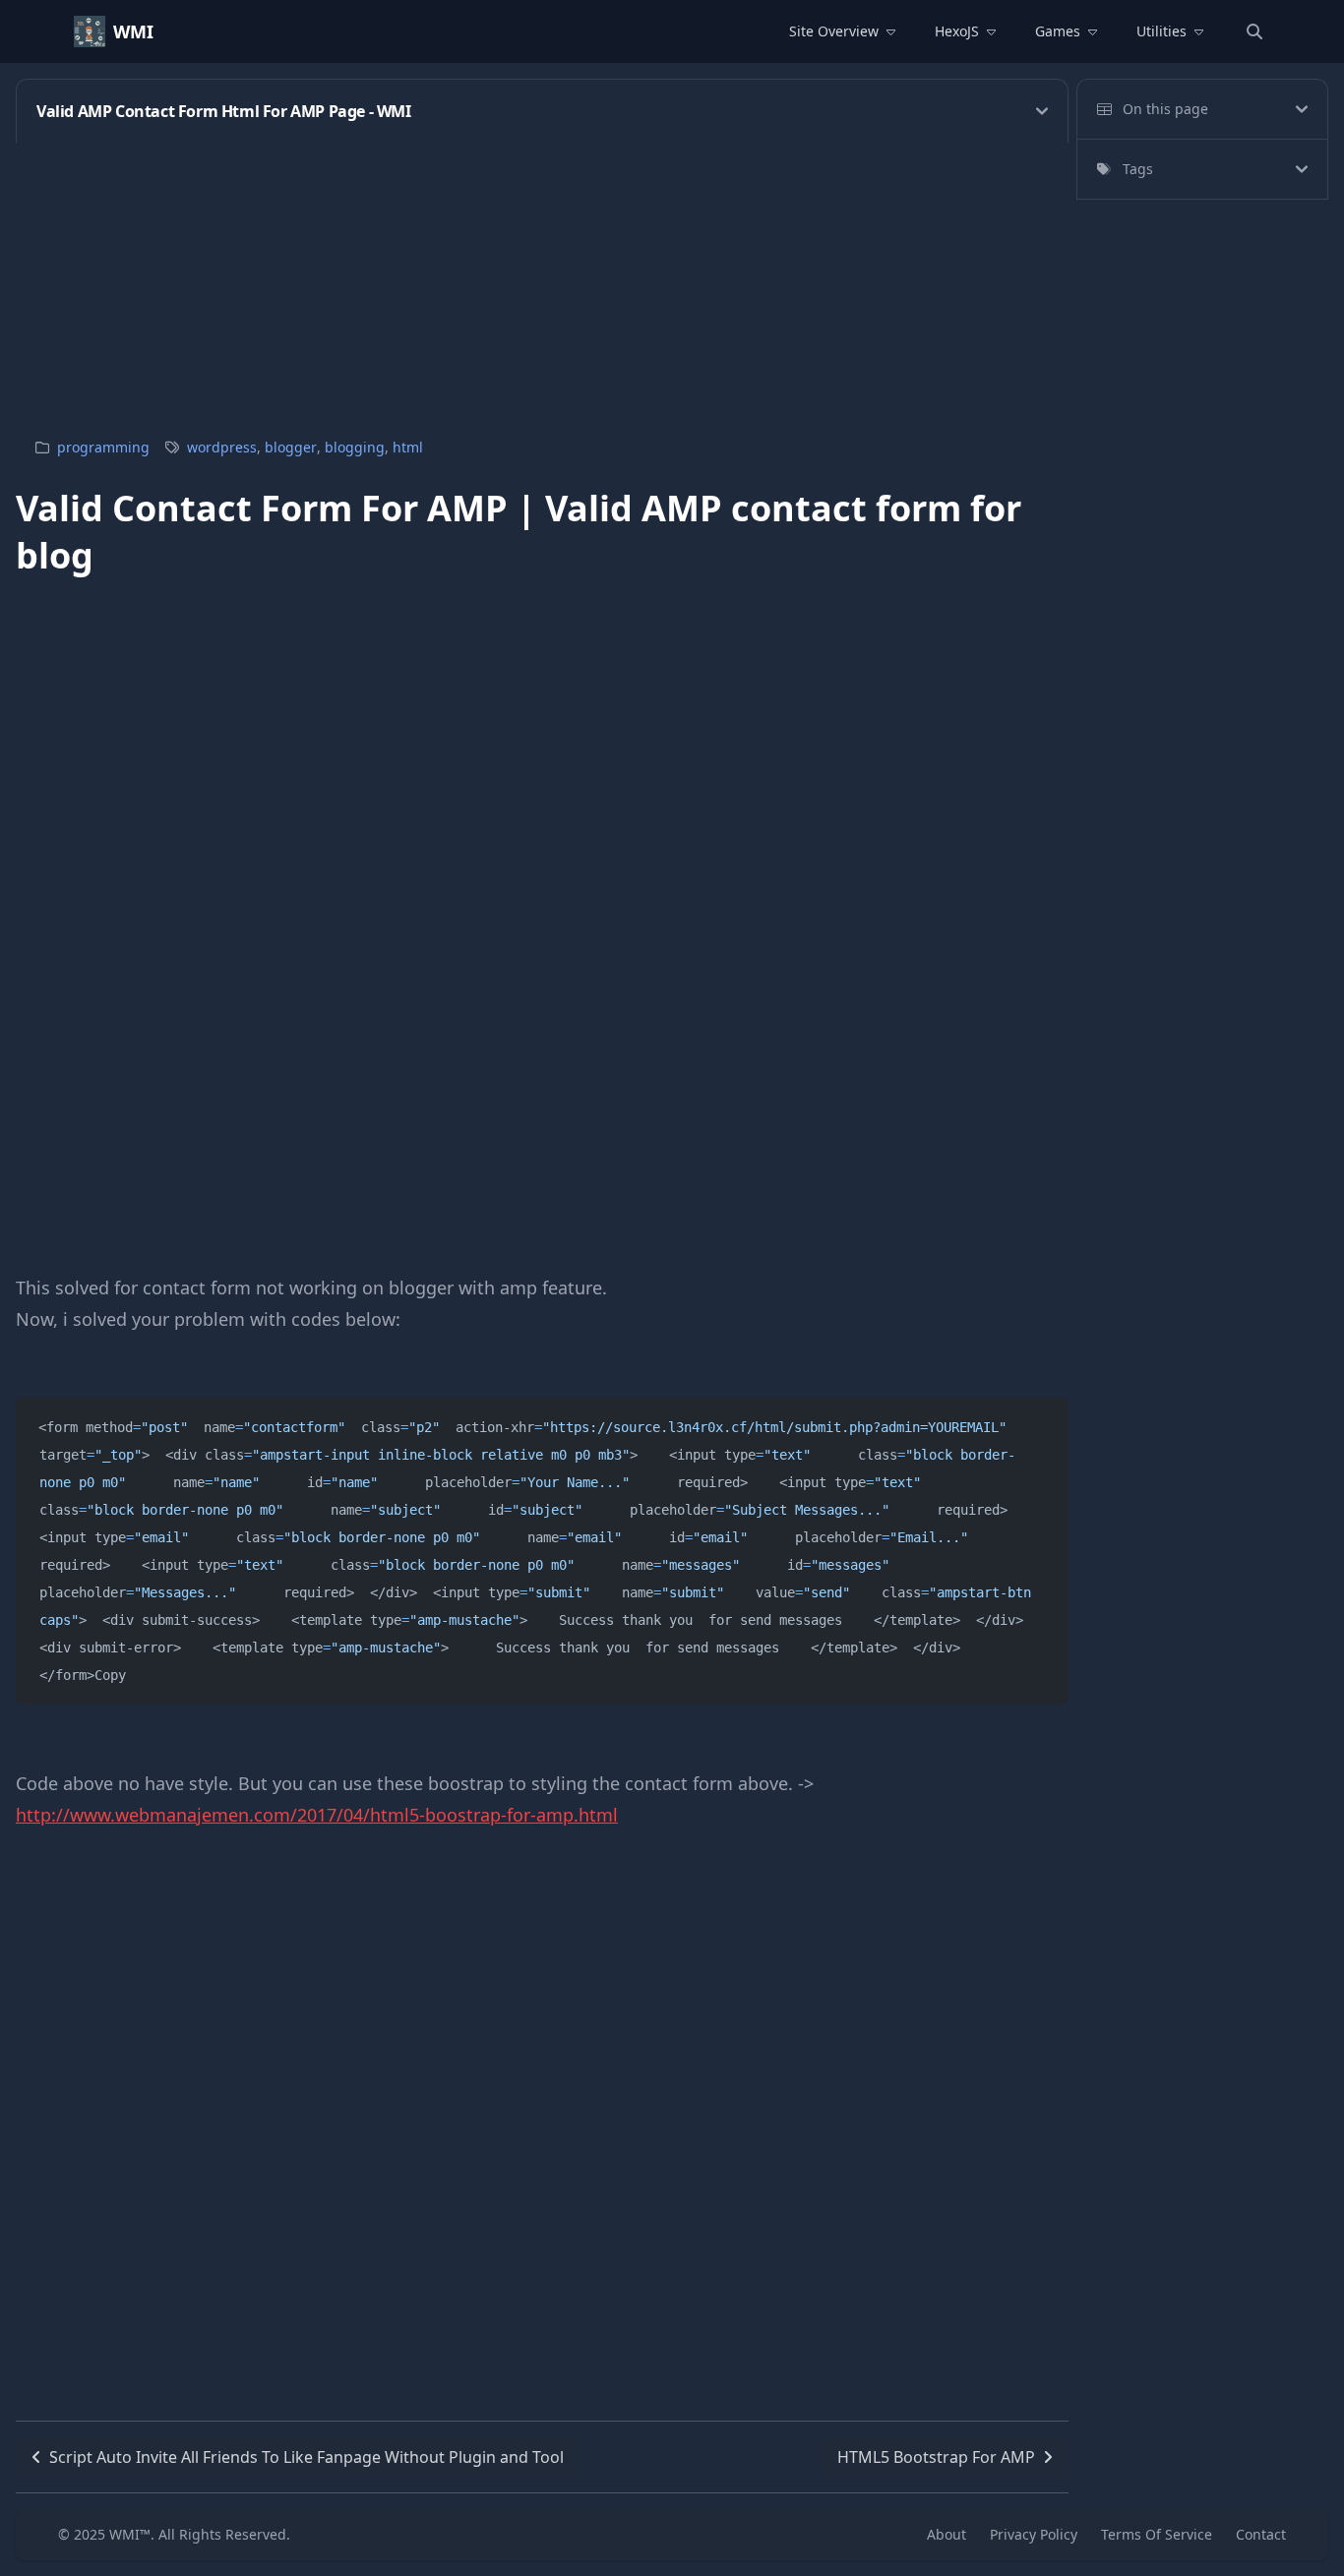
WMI (133, 31)
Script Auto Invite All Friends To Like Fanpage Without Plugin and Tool (306, 2457)
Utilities (1161, 31)
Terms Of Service (1157, 2534)
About (947, 2534)
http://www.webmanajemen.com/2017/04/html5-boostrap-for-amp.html (317, 1815)
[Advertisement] (606, 280)
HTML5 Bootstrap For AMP (936, 2457)
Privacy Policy (1034, 2534)
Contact (1261, 2534)
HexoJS (957, 31)
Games (1058, 31)
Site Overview (834, 31)
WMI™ (130, 2534)
